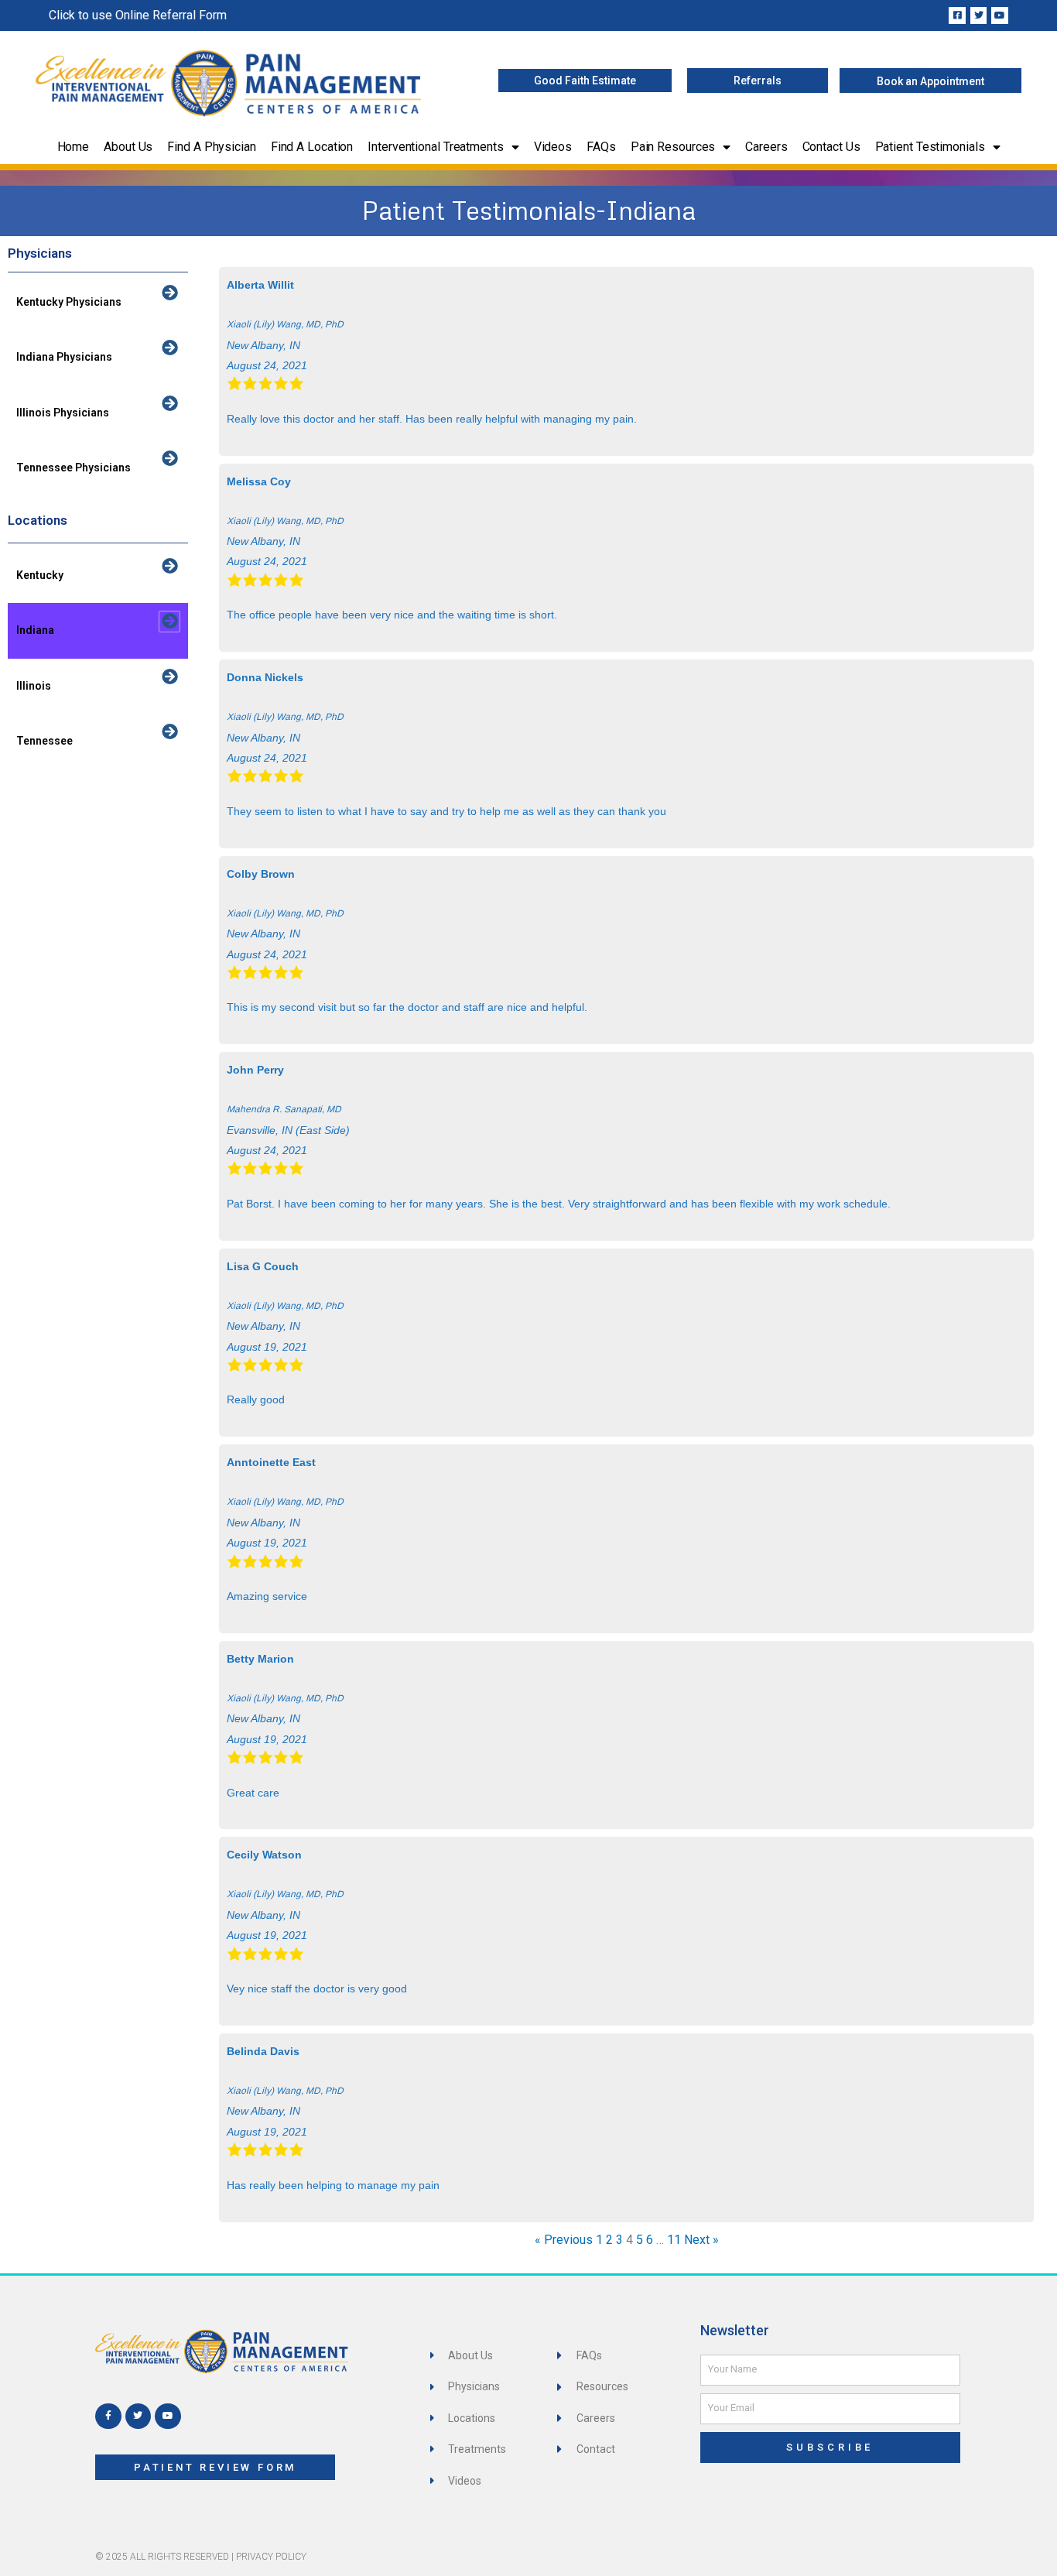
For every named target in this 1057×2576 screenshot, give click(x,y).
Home (74, 147)
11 (674, 2240)
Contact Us (831, 147)
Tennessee (44, 741)
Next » (701, 2240)
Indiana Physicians (64, 357)
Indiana (35, 630)
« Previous (564, 2240)
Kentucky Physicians (69, 302)
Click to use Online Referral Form (138, 15)
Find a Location (312, 147)
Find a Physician (211, 147)
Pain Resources (673, 147)
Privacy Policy (271, 2557)
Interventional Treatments (436, 147)
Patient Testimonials (930, 147)
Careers (766, 147)
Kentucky (40, 575)
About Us (128, 147)
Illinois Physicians (63, 413)
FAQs (601, 147)
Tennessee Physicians (74, 468)
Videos (553, 147)
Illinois (34, 686)
